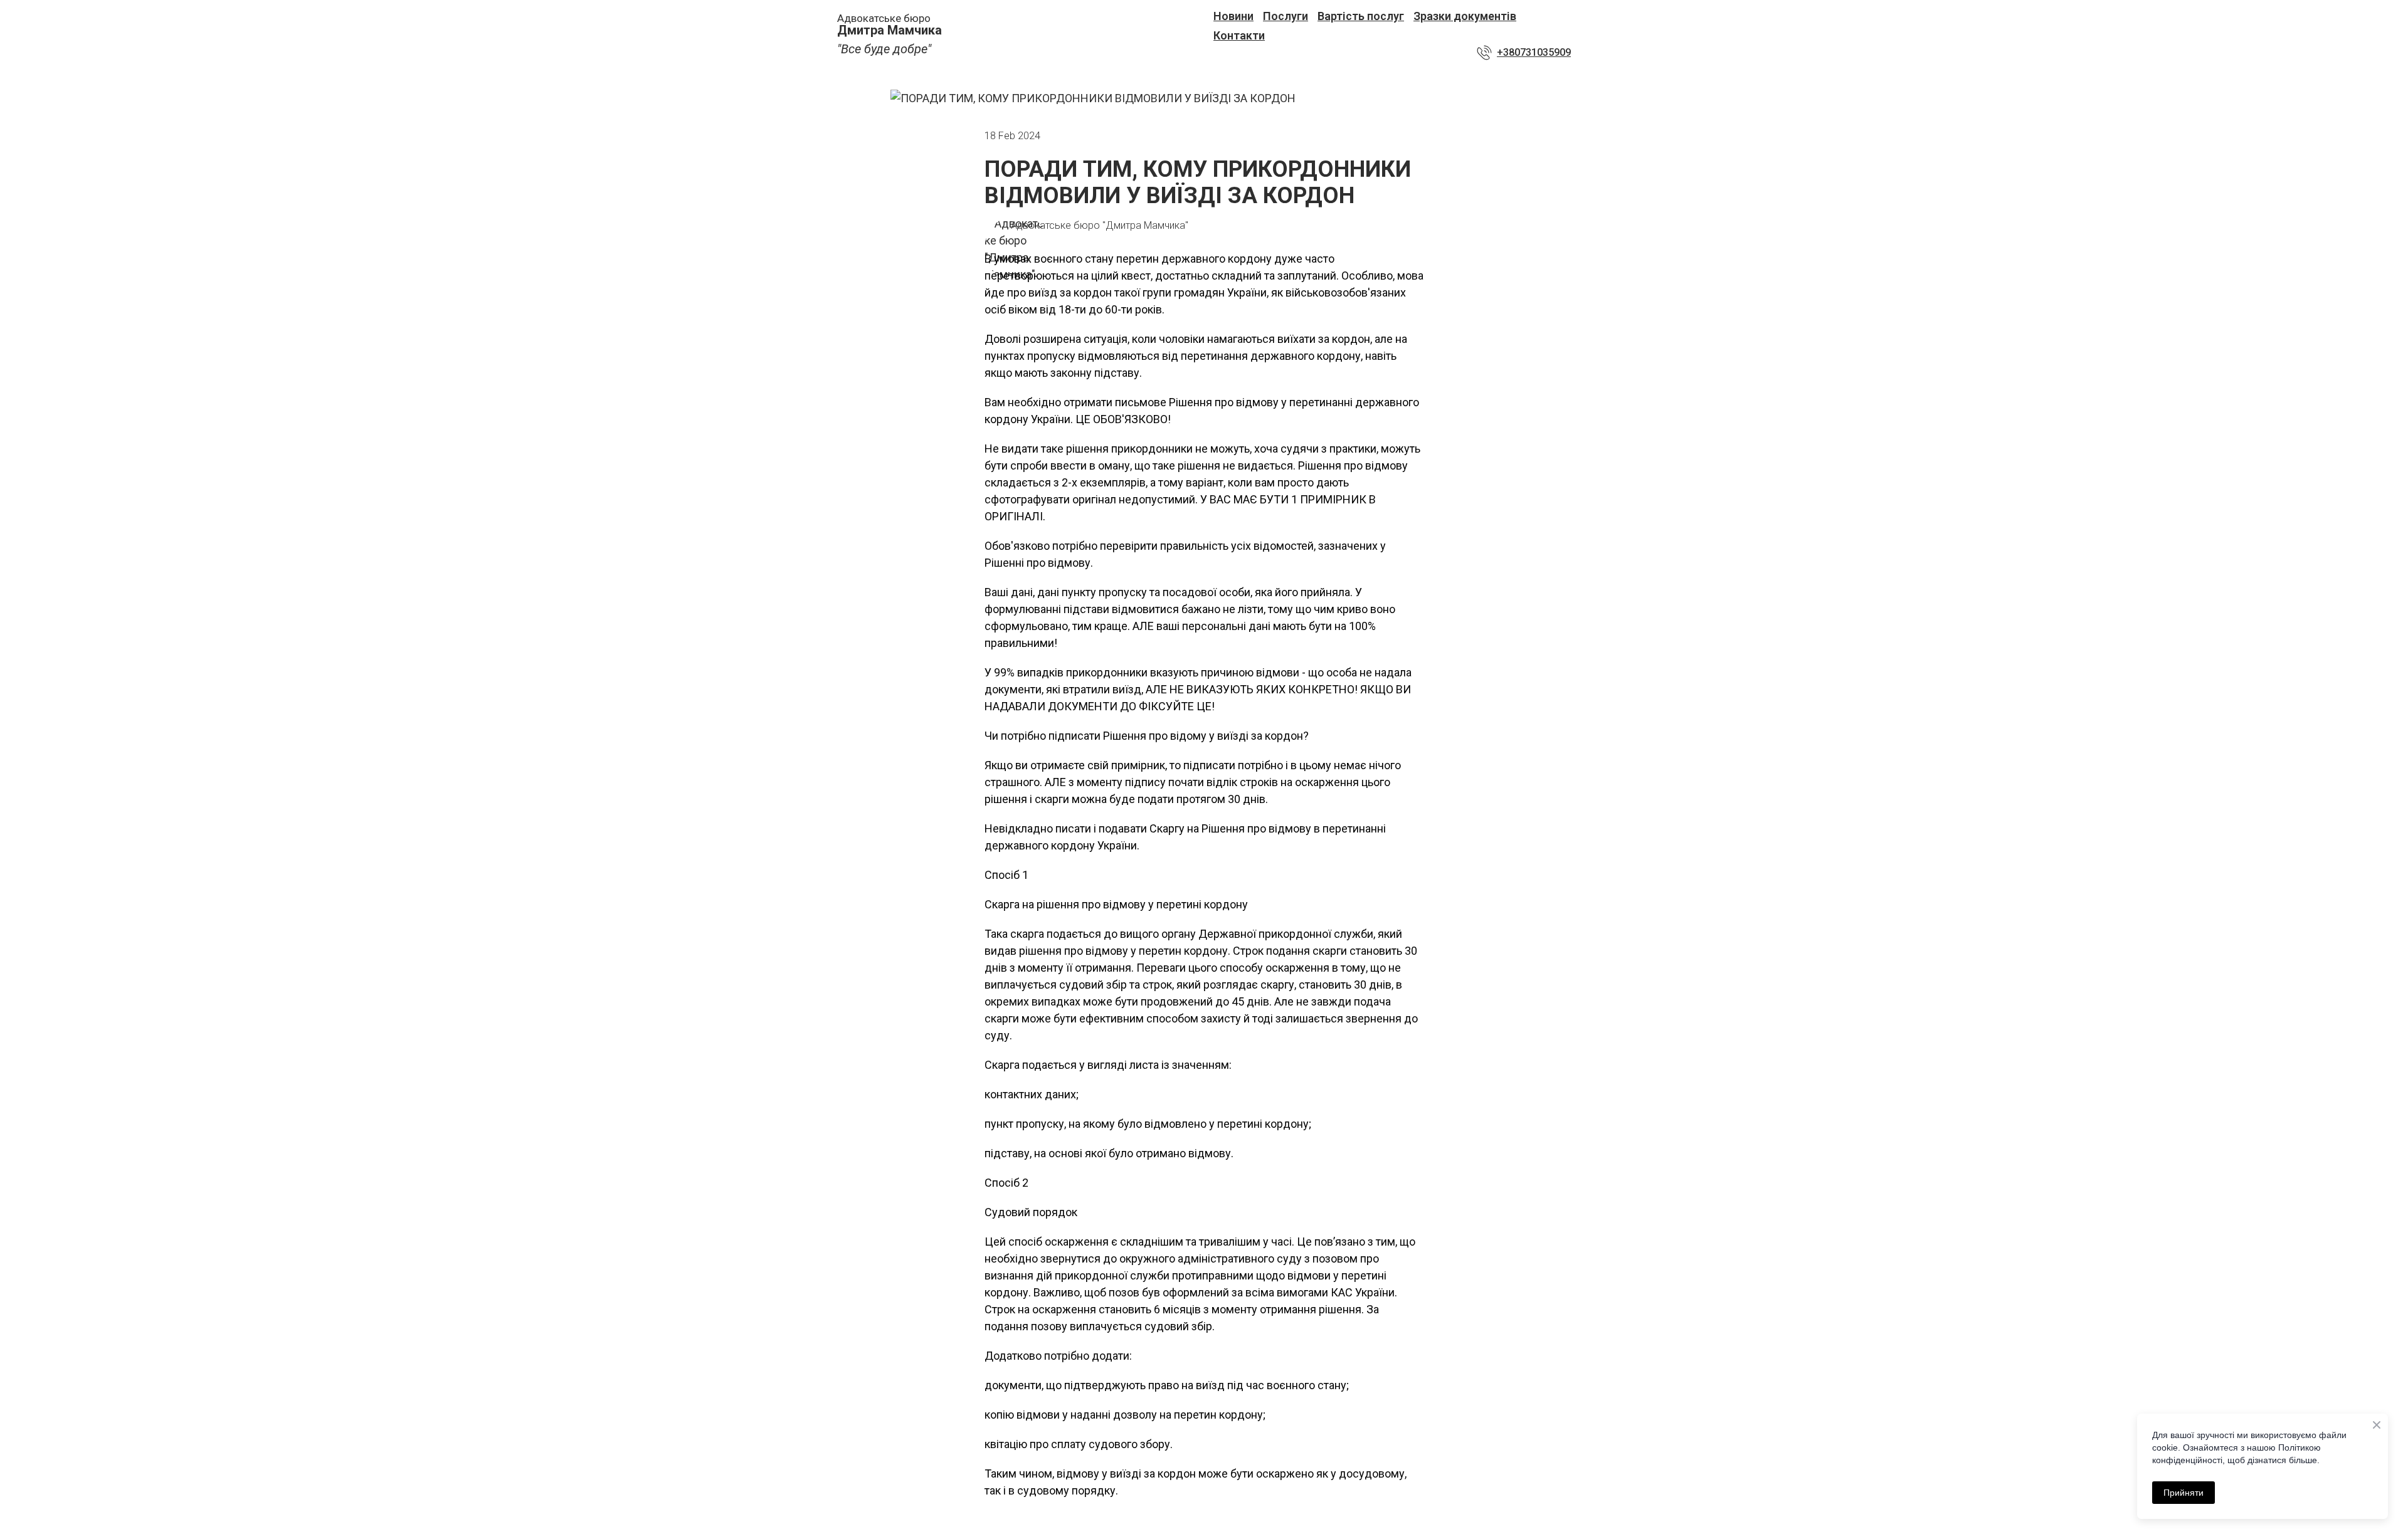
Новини (1233, 16)
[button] (1524, 53)
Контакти (1239, 35)
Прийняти (2184, 1493)
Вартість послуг (1361, 16)
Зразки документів (1465, 16)
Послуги (1286, 16)
